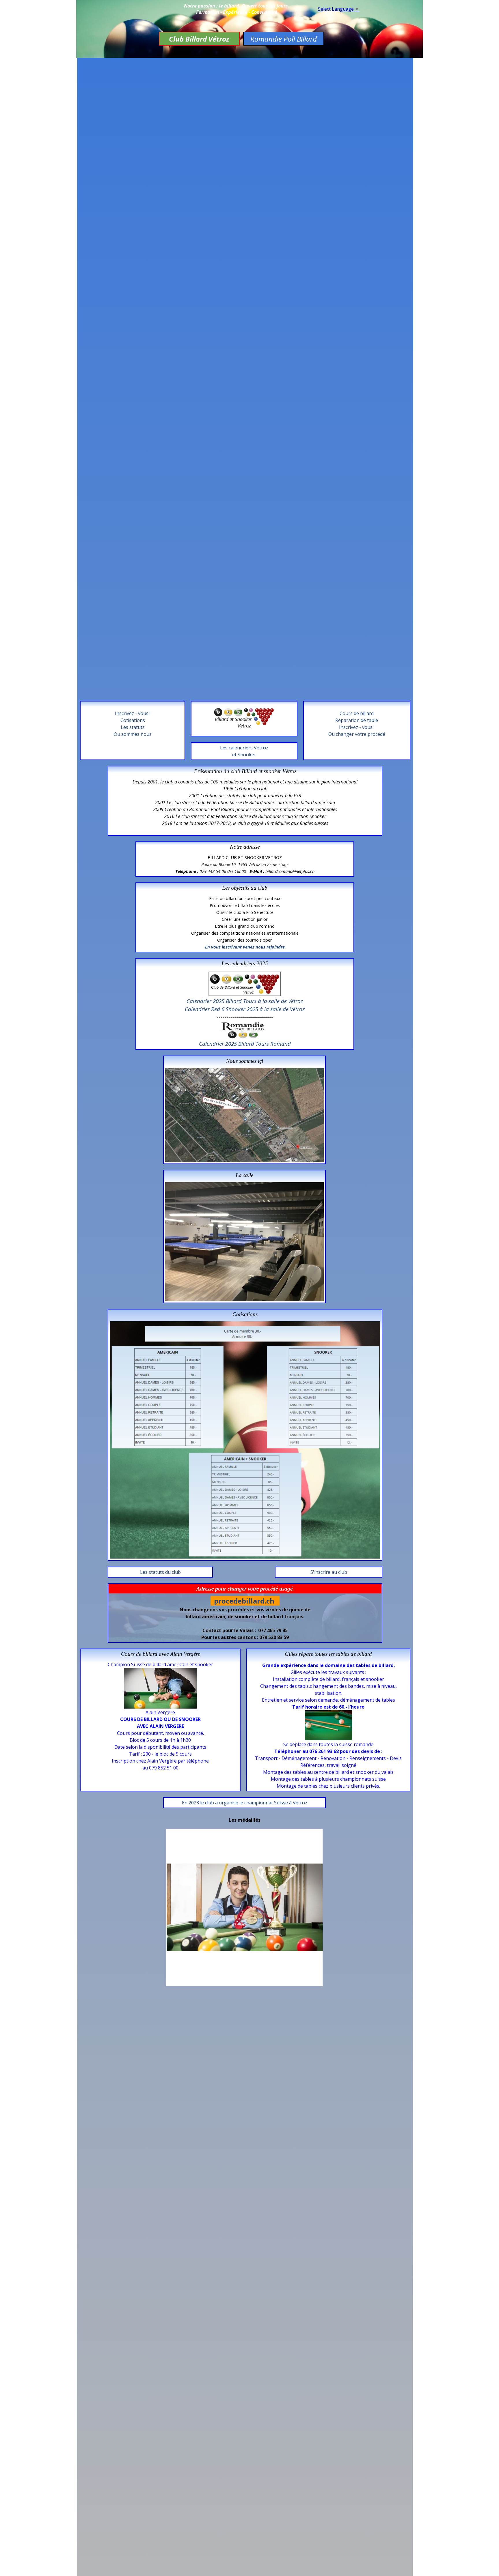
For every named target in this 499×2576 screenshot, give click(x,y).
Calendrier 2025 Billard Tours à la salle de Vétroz (245, 1001)
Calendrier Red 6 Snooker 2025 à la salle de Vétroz (245, 1009)
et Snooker (244, 755)
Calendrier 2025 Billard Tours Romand (245, 1044)
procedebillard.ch (244, 1601)
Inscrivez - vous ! (357, 727)
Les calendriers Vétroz (244, 748)
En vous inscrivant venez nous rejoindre (245, 947)
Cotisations (133, 720)
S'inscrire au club (329, 1572)
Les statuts (133, 727)
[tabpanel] (244, 751)
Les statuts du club (160, 1572)
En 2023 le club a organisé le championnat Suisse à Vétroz (245, 1803)
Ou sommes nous (133, 734)
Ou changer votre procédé (357, 734)
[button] (244, 1068)
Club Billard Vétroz (199, 39)
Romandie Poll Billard (284, 39)
